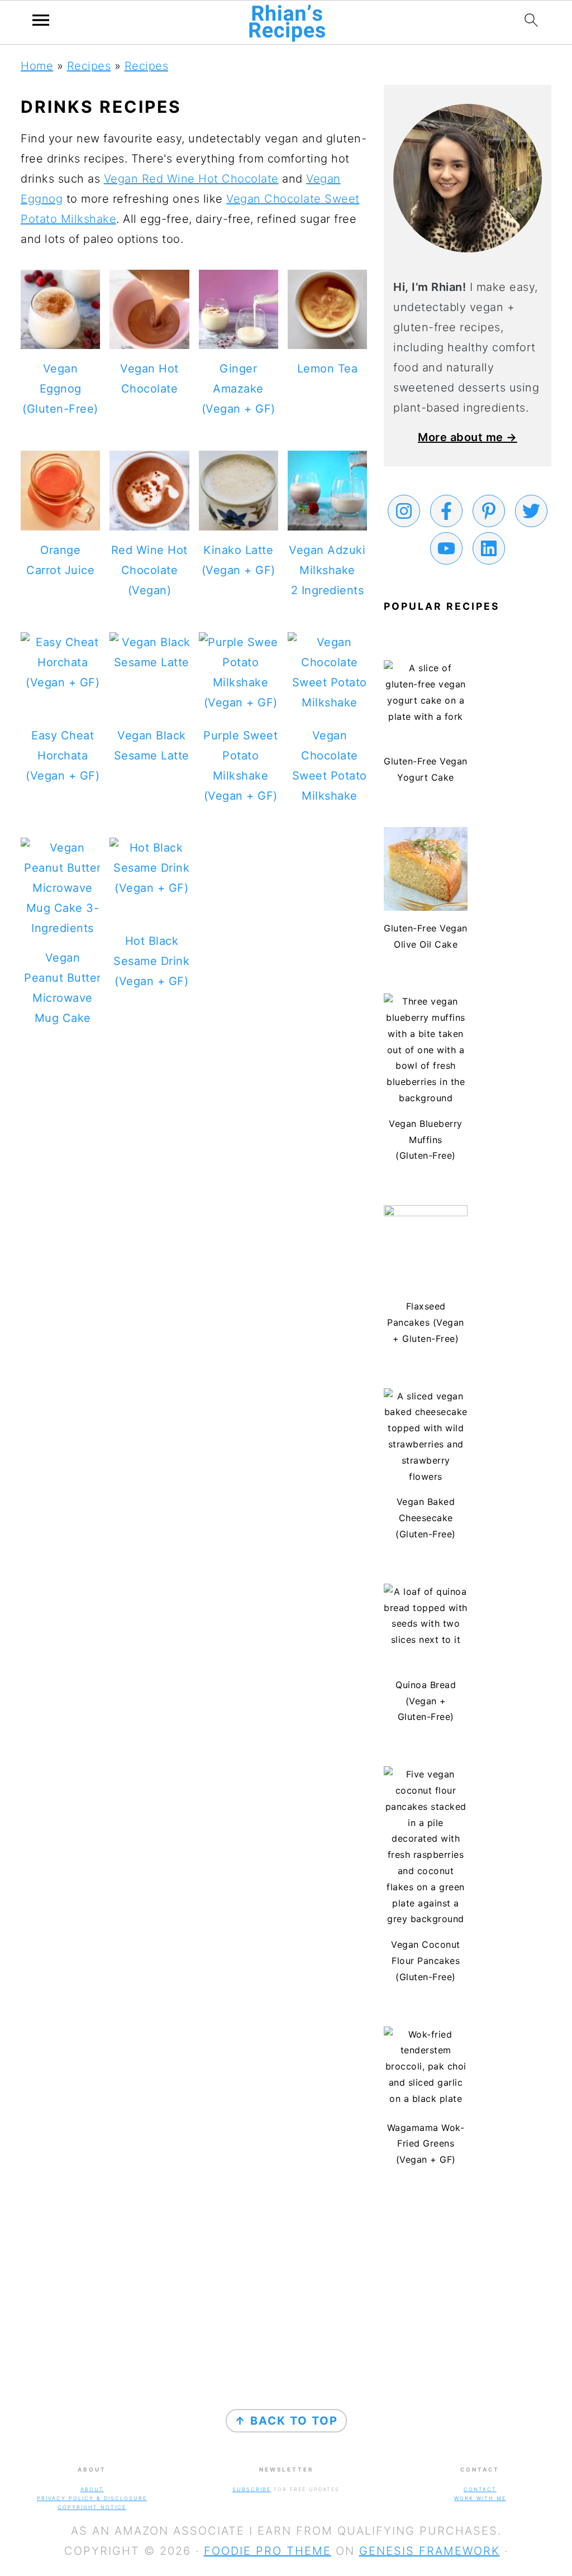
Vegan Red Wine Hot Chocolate (191, 179)
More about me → (468, 437)
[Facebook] (446, 511)
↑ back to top (286, 2421)
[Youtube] (446, 548)
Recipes (89, 66)
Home (37, 66)
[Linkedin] (489, 548)
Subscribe (252, 2489)
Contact (480, 2489)
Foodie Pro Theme (268, 2551)
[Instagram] (404, 511)
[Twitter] (531, 511)
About (92, 2489)
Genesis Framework (430, 2551)
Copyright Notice (92, 2507)
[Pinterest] (489, 511)
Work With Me (480, 2498)
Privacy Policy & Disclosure (92, 2498)
